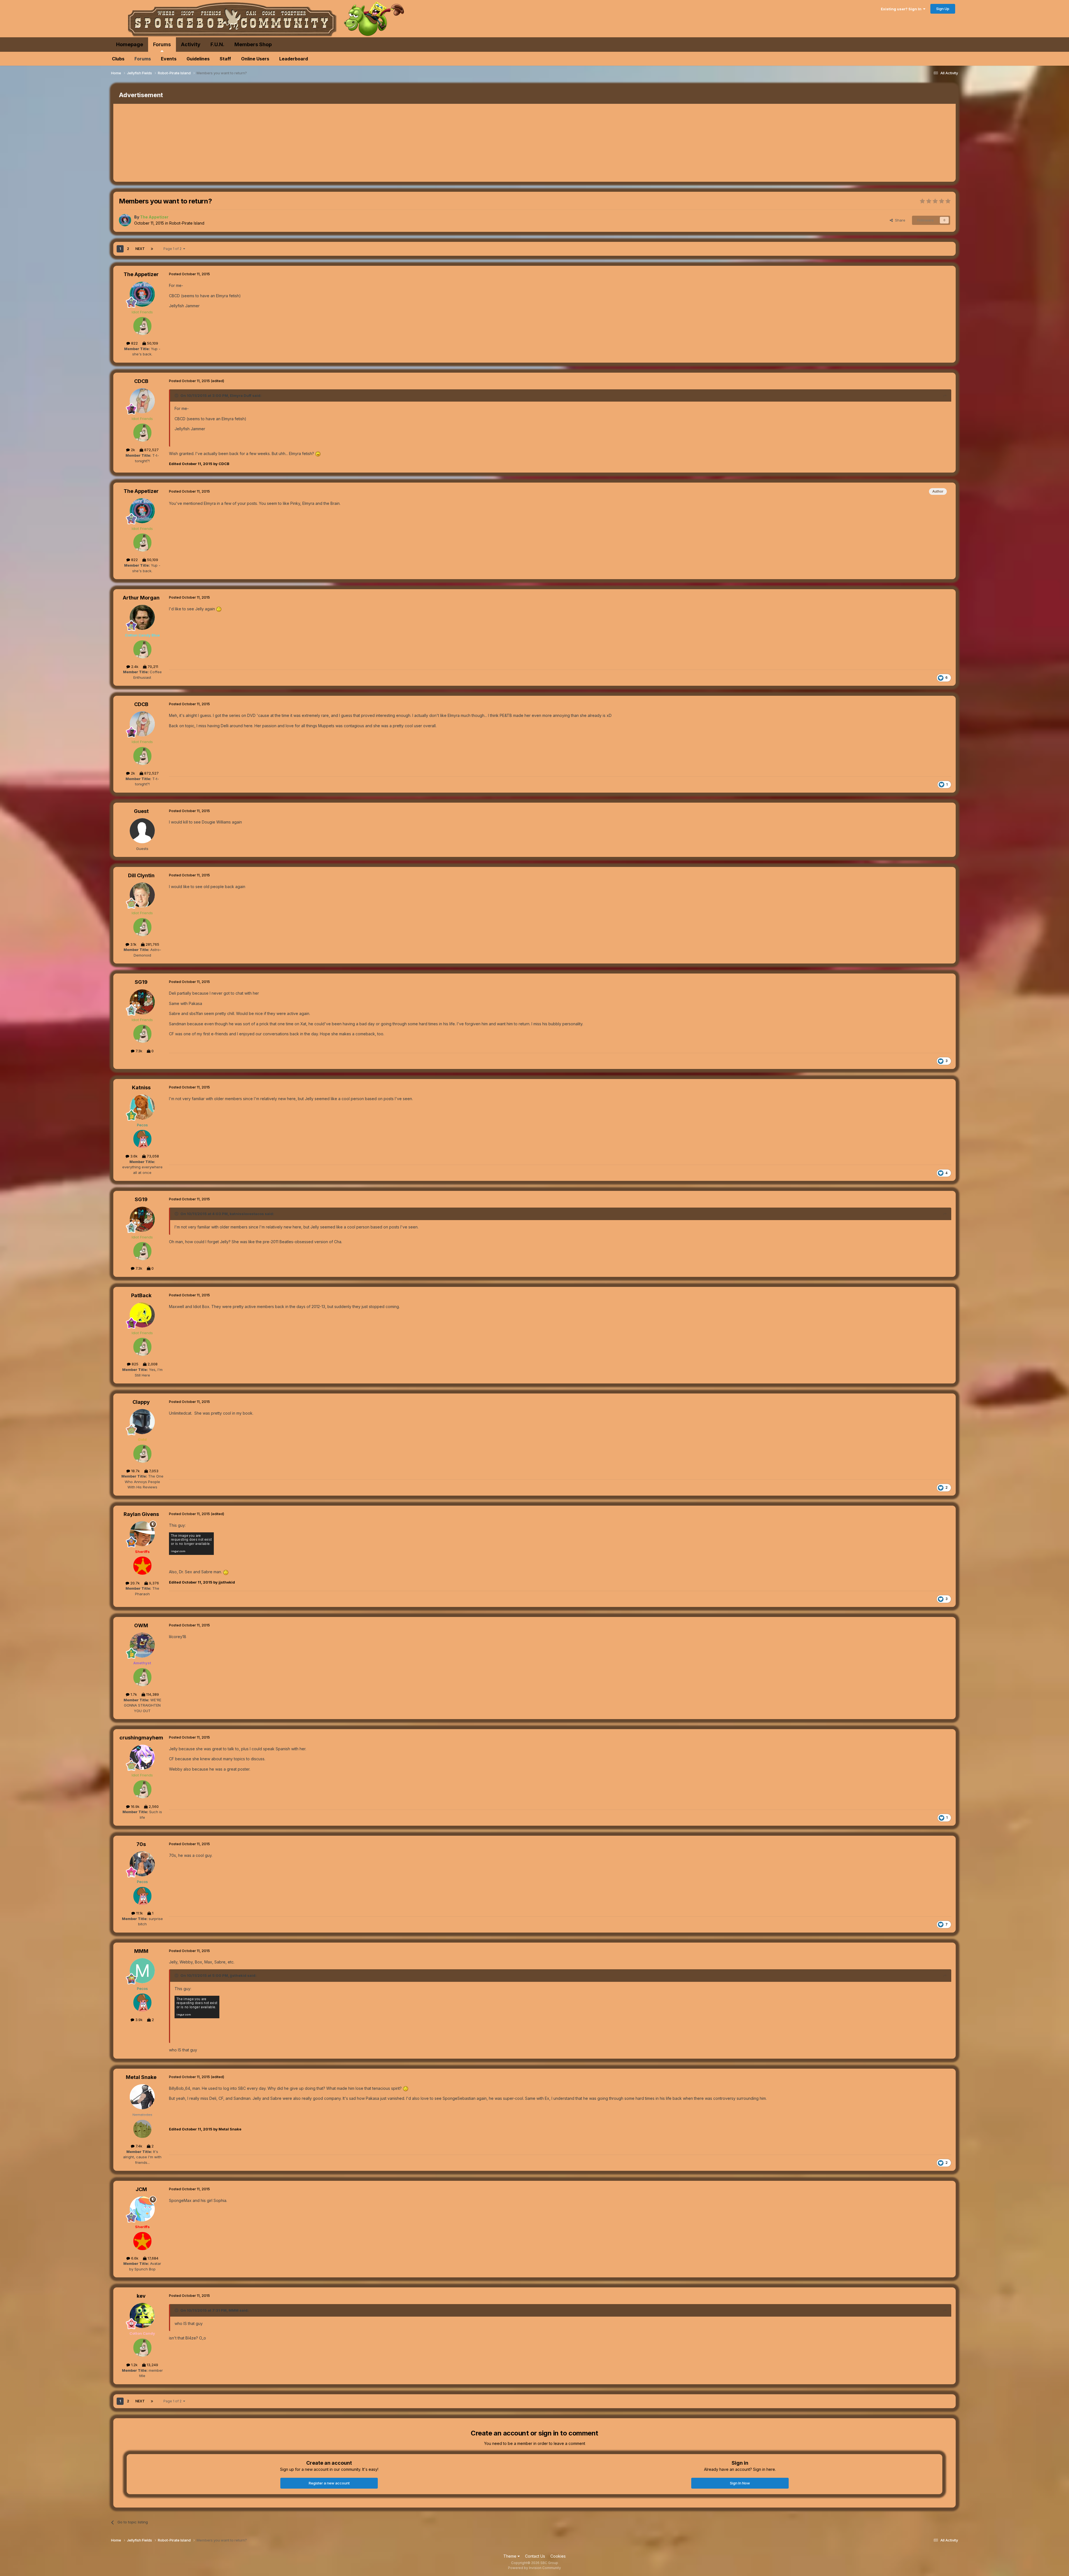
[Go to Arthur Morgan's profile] (142, 617)
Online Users (255, 59)
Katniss (141, 1087)
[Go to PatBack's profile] (142, 1315)
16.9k (135, 1806)
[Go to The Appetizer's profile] (125, 220)
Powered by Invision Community (534, 2568)
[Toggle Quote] (177, 395)
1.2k (134, 2365)
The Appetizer (141, 274)
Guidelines (198, 59)
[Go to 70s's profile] (142, 1864)
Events (169, 59)
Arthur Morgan (141, 598)
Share (899, 220)
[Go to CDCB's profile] (142, 401)
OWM (141, 1625)
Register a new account (329, 2483)
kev (141, 2296)
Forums (162, 44)
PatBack (141, 1295)
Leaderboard (294, 59)
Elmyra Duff (241, 395)
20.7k (134, 1583)
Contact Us (535, 2556)
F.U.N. (217, 44)
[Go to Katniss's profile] (142, 1107)
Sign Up (943, 9)
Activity (191, 44)
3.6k (133, 1156)
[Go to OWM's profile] (142, 1645)
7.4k (138, 2146)
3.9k (138, 2020)
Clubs (118, 59)
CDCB (141, 381)
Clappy (141, 1402)
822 (134, 343)
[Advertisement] (215, 143)
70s (141, 1844)
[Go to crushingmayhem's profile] (142, 1757)
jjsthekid (238, 1975)
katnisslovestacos (247, 1214)
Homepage (130, 44)
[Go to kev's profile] (142, 2316)
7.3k (138, 1051)
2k (132, 450)
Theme (510, 2556)
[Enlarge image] (318, 453)
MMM (141, 1951)
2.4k (134, 667)
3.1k (133, 944)
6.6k (134, 2258)
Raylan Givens (141, 1514)
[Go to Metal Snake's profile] (142, 2097)
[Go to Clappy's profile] (142, 1422)
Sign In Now (740, 2483)
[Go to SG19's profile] (142, 1002)
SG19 (141, 982)
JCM (141, 2189)
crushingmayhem (141, 1738)
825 (134, 1364)
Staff (225, 59)
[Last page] (152, 249)
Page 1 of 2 (173, 249)
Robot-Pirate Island (187, 223)
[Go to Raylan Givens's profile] (142, 1534)
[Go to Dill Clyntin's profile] (142, 895)
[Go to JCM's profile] (142, 2209)
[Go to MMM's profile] (142, 1971)
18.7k (135, 1471)
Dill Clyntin (141, 875)
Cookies (558, 2556)
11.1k (139, 1913)
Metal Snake (141, 2077)
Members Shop (253, 44)
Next (140, 249)
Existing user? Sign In (902, 9)
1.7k (133, 1694)
